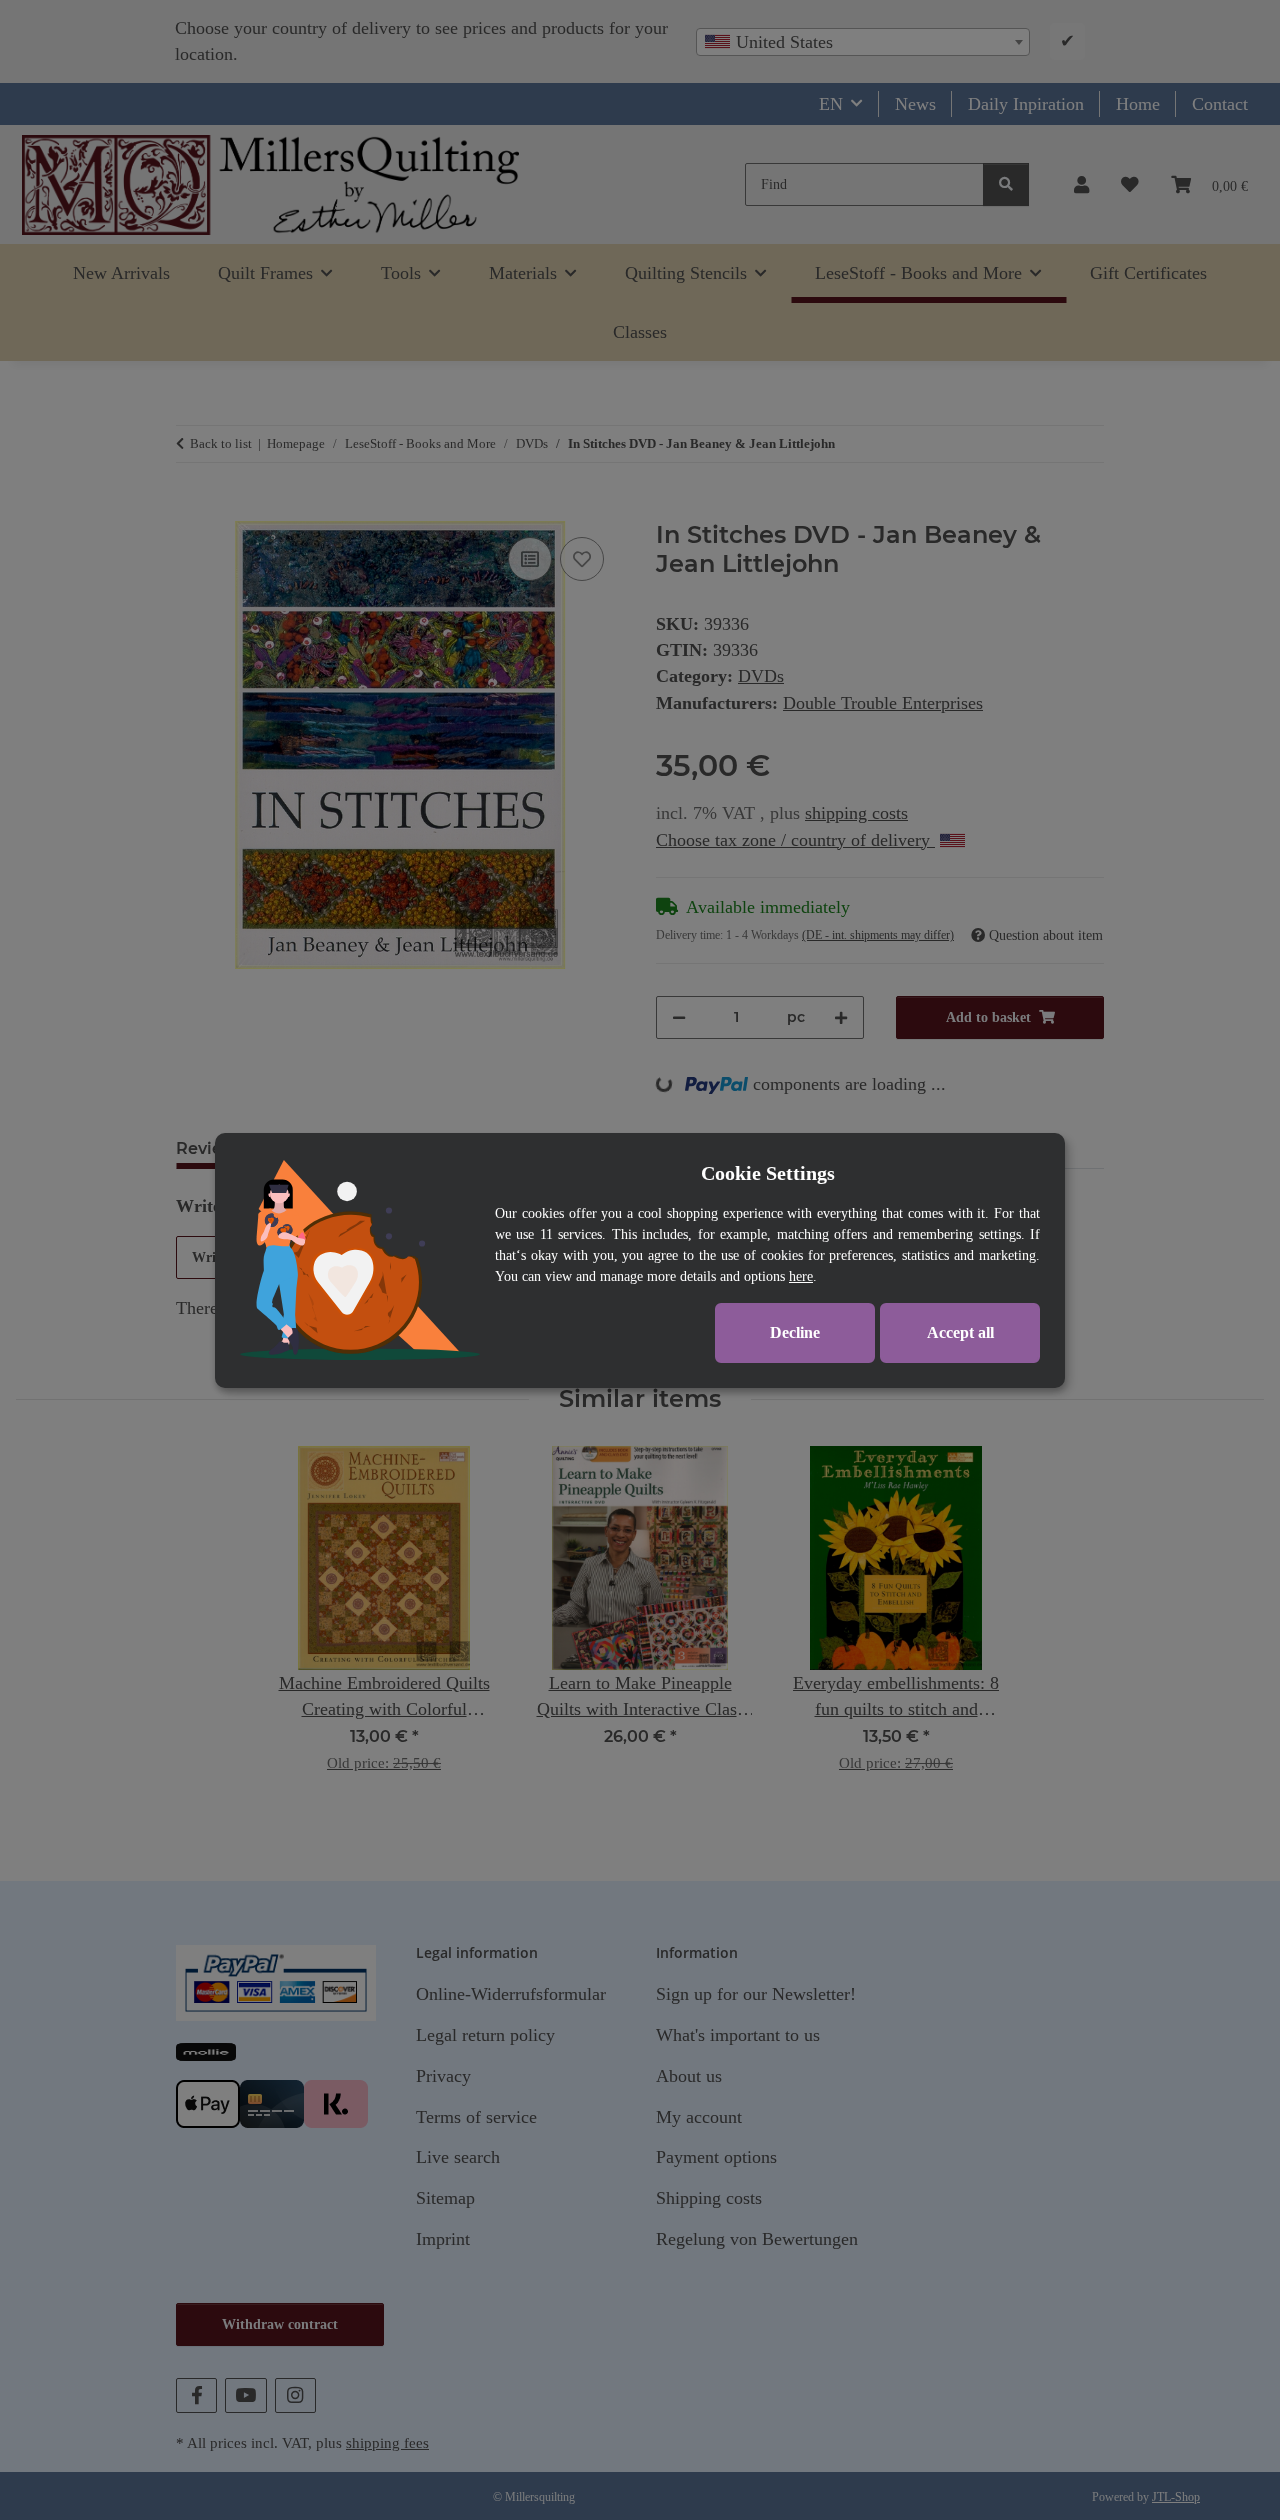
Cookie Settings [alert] (768, 1173)
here (801, 1276)
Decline (795, 1332)
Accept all (960, 1332)
